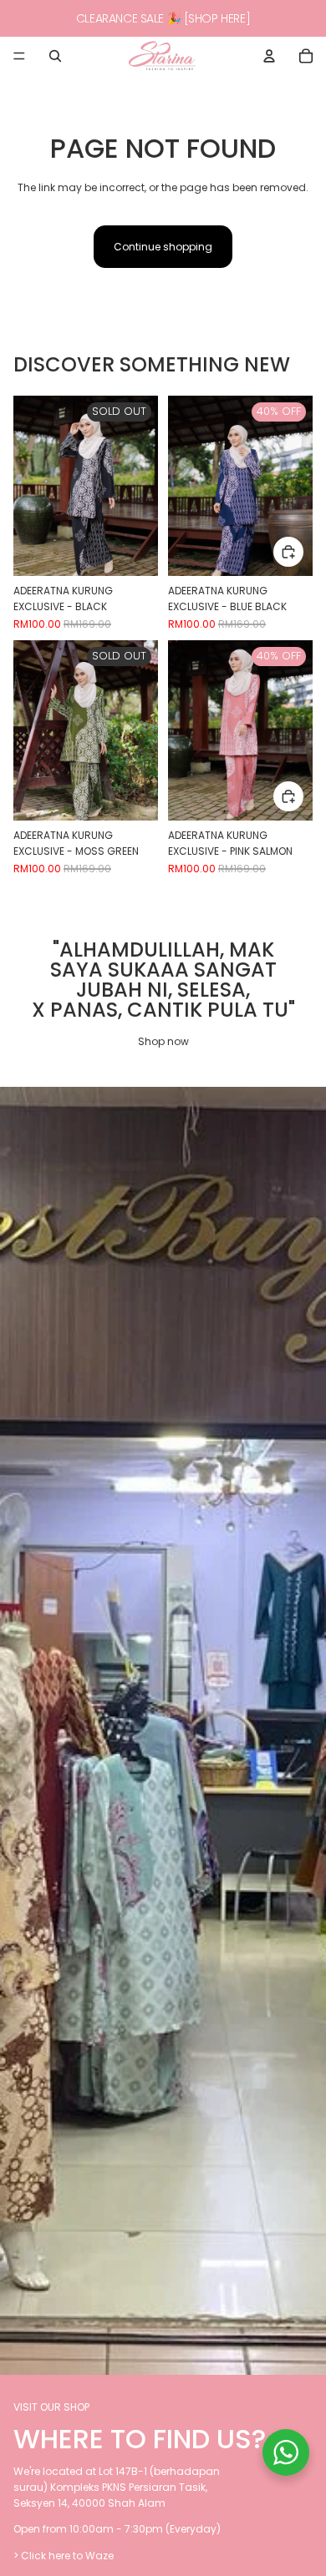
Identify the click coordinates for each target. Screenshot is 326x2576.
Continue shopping (163, 247)
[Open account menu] (269, 56)
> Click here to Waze (64, 2556)
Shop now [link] (163, 1041)
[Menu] (19, 56)
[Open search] (55, 56)
